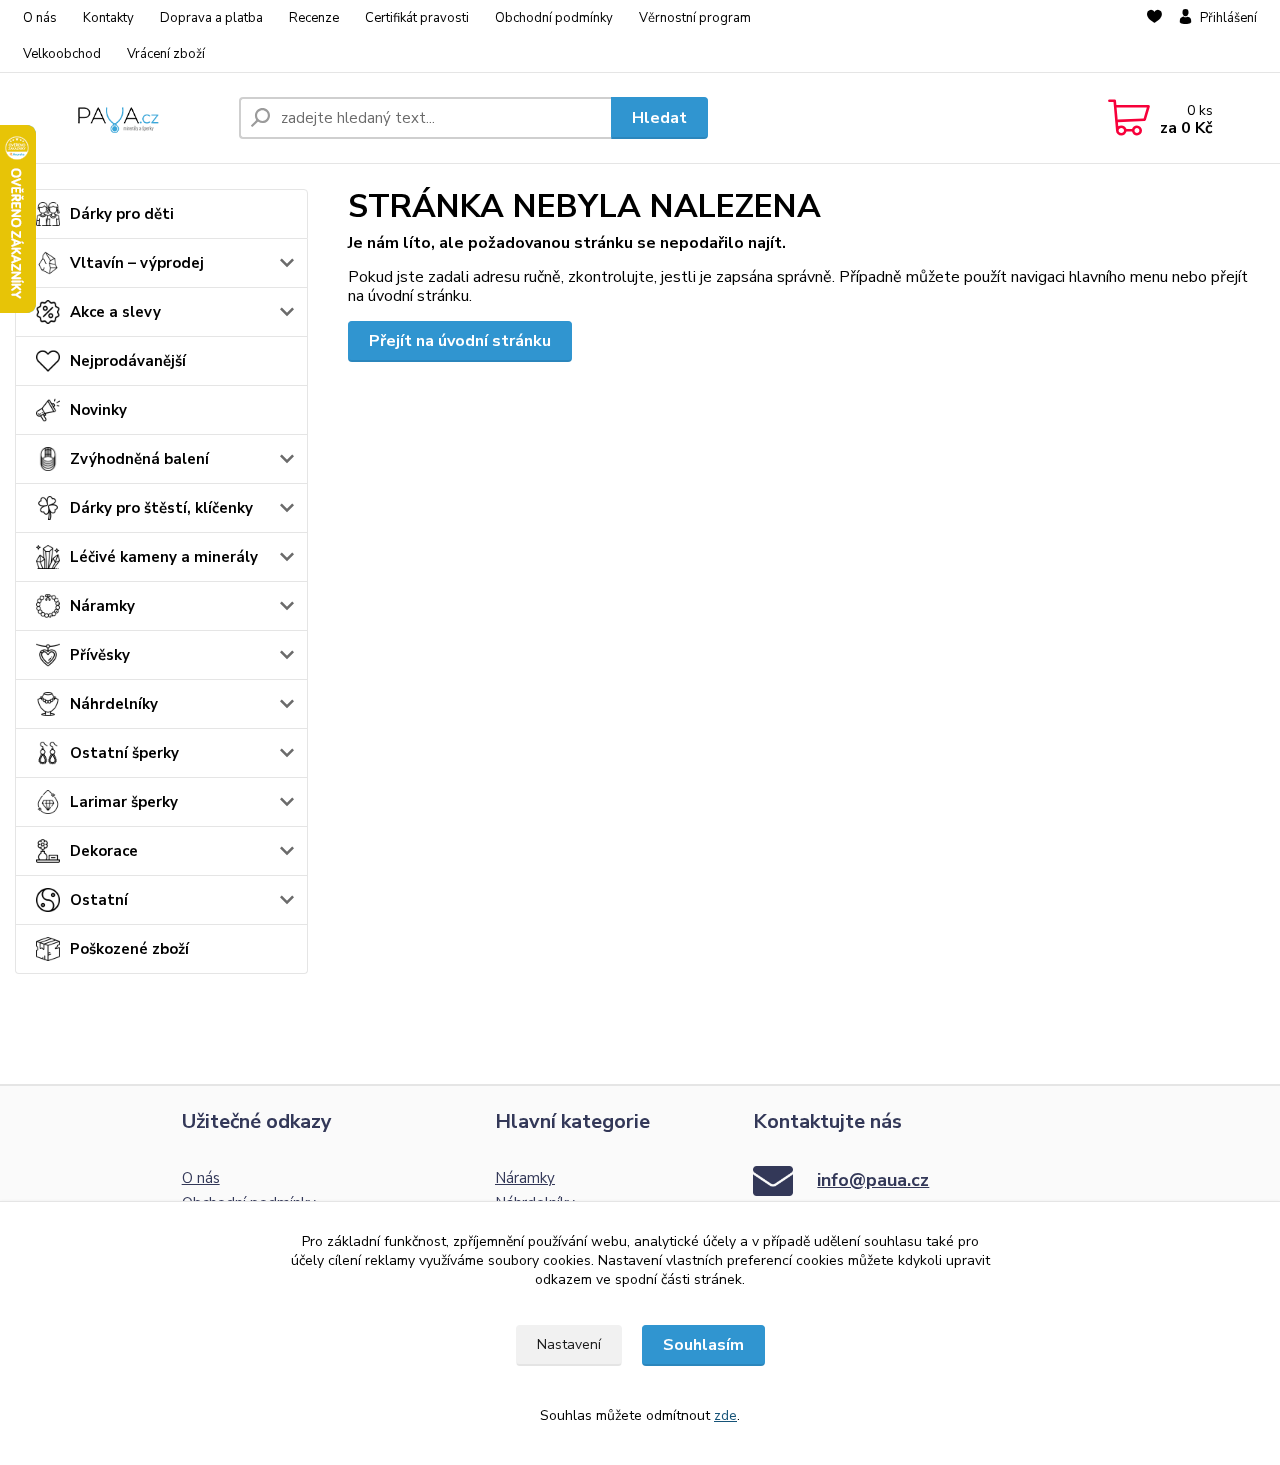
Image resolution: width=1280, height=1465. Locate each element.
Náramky (102, 606)
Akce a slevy (115, 312)
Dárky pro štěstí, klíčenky (161, 508)
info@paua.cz (873, 1180)
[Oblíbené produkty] (1154, 37)
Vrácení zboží (166, 54)
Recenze (314, 18)
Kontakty (108, 18)
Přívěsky (100, 655)
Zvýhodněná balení (139, 459)
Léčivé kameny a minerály (164, 557)
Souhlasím (703, 1345)
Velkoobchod (62, 54)
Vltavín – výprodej (137, 263)
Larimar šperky (124, 802)
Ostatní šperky (124, 753)
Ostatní (99, 900)
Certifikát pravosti (417, 18)
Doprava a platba (211, 18)
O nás (40, 18)
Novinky (98, 410)
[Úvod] (119, 117)
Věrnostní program (695, 18)
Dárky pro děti (122, 214)
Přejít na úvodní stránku (460, 341)
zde (725, 1415)
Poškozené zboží (129, 949)
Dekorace (104, 851)
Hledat (659, 118)
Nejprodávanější (128, 361)
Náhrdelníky (114, 704)
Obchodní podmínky (554, 18)
